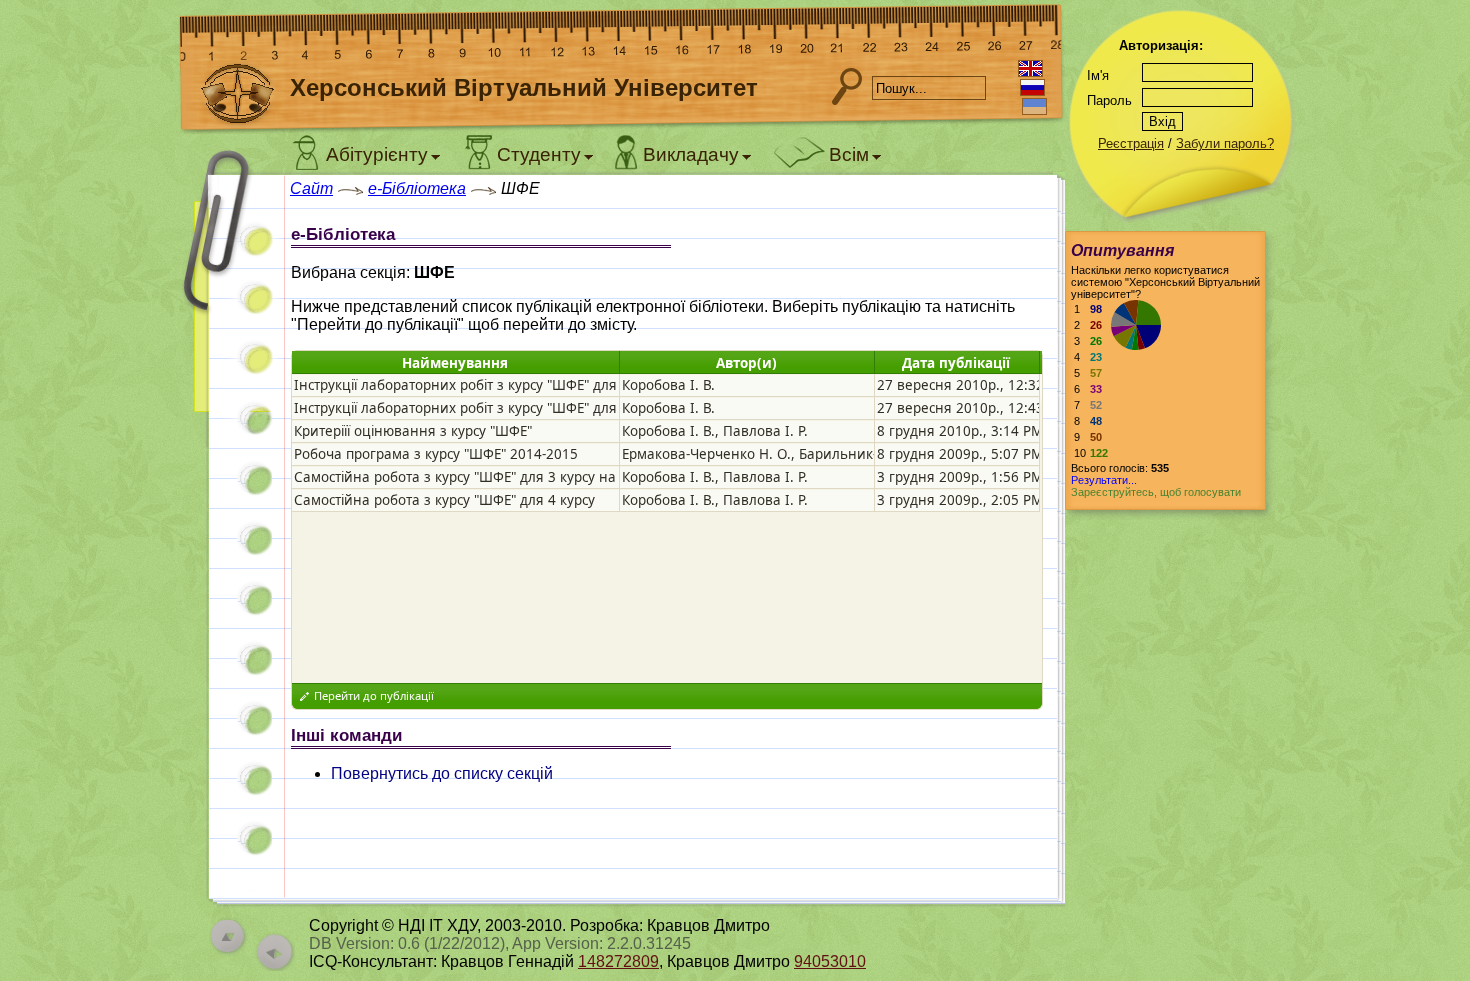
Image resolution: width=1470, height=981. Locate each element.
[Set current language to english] (1030, 68)
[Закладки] (230, 297)
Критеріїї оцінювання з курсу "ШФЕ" (413, 431)
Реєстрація (1131, 143)
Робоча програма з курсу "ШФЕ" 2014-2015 (436, 454)
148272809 (618, 961)
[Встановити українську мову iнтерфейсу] (1034, 106)
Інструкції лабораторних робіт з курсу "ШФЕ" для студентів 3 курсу (513, 385)
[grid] (666, 443)
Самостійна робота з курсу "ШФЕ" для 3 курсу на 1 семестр (489, 477)
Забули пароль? (1225, 143)
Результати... (1104, 480)
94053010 (830, 961)
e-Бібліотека (417, 188)
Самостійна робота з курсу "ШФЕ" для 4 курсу (444, 500)
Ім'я (1098, 75)
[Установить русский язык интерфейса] (1032, 87)
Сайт (311, 188)
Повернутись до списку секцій (442, 773)
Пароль (1109, 100)
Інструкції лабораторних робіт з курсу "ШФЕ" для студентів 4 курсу (513, 408)
